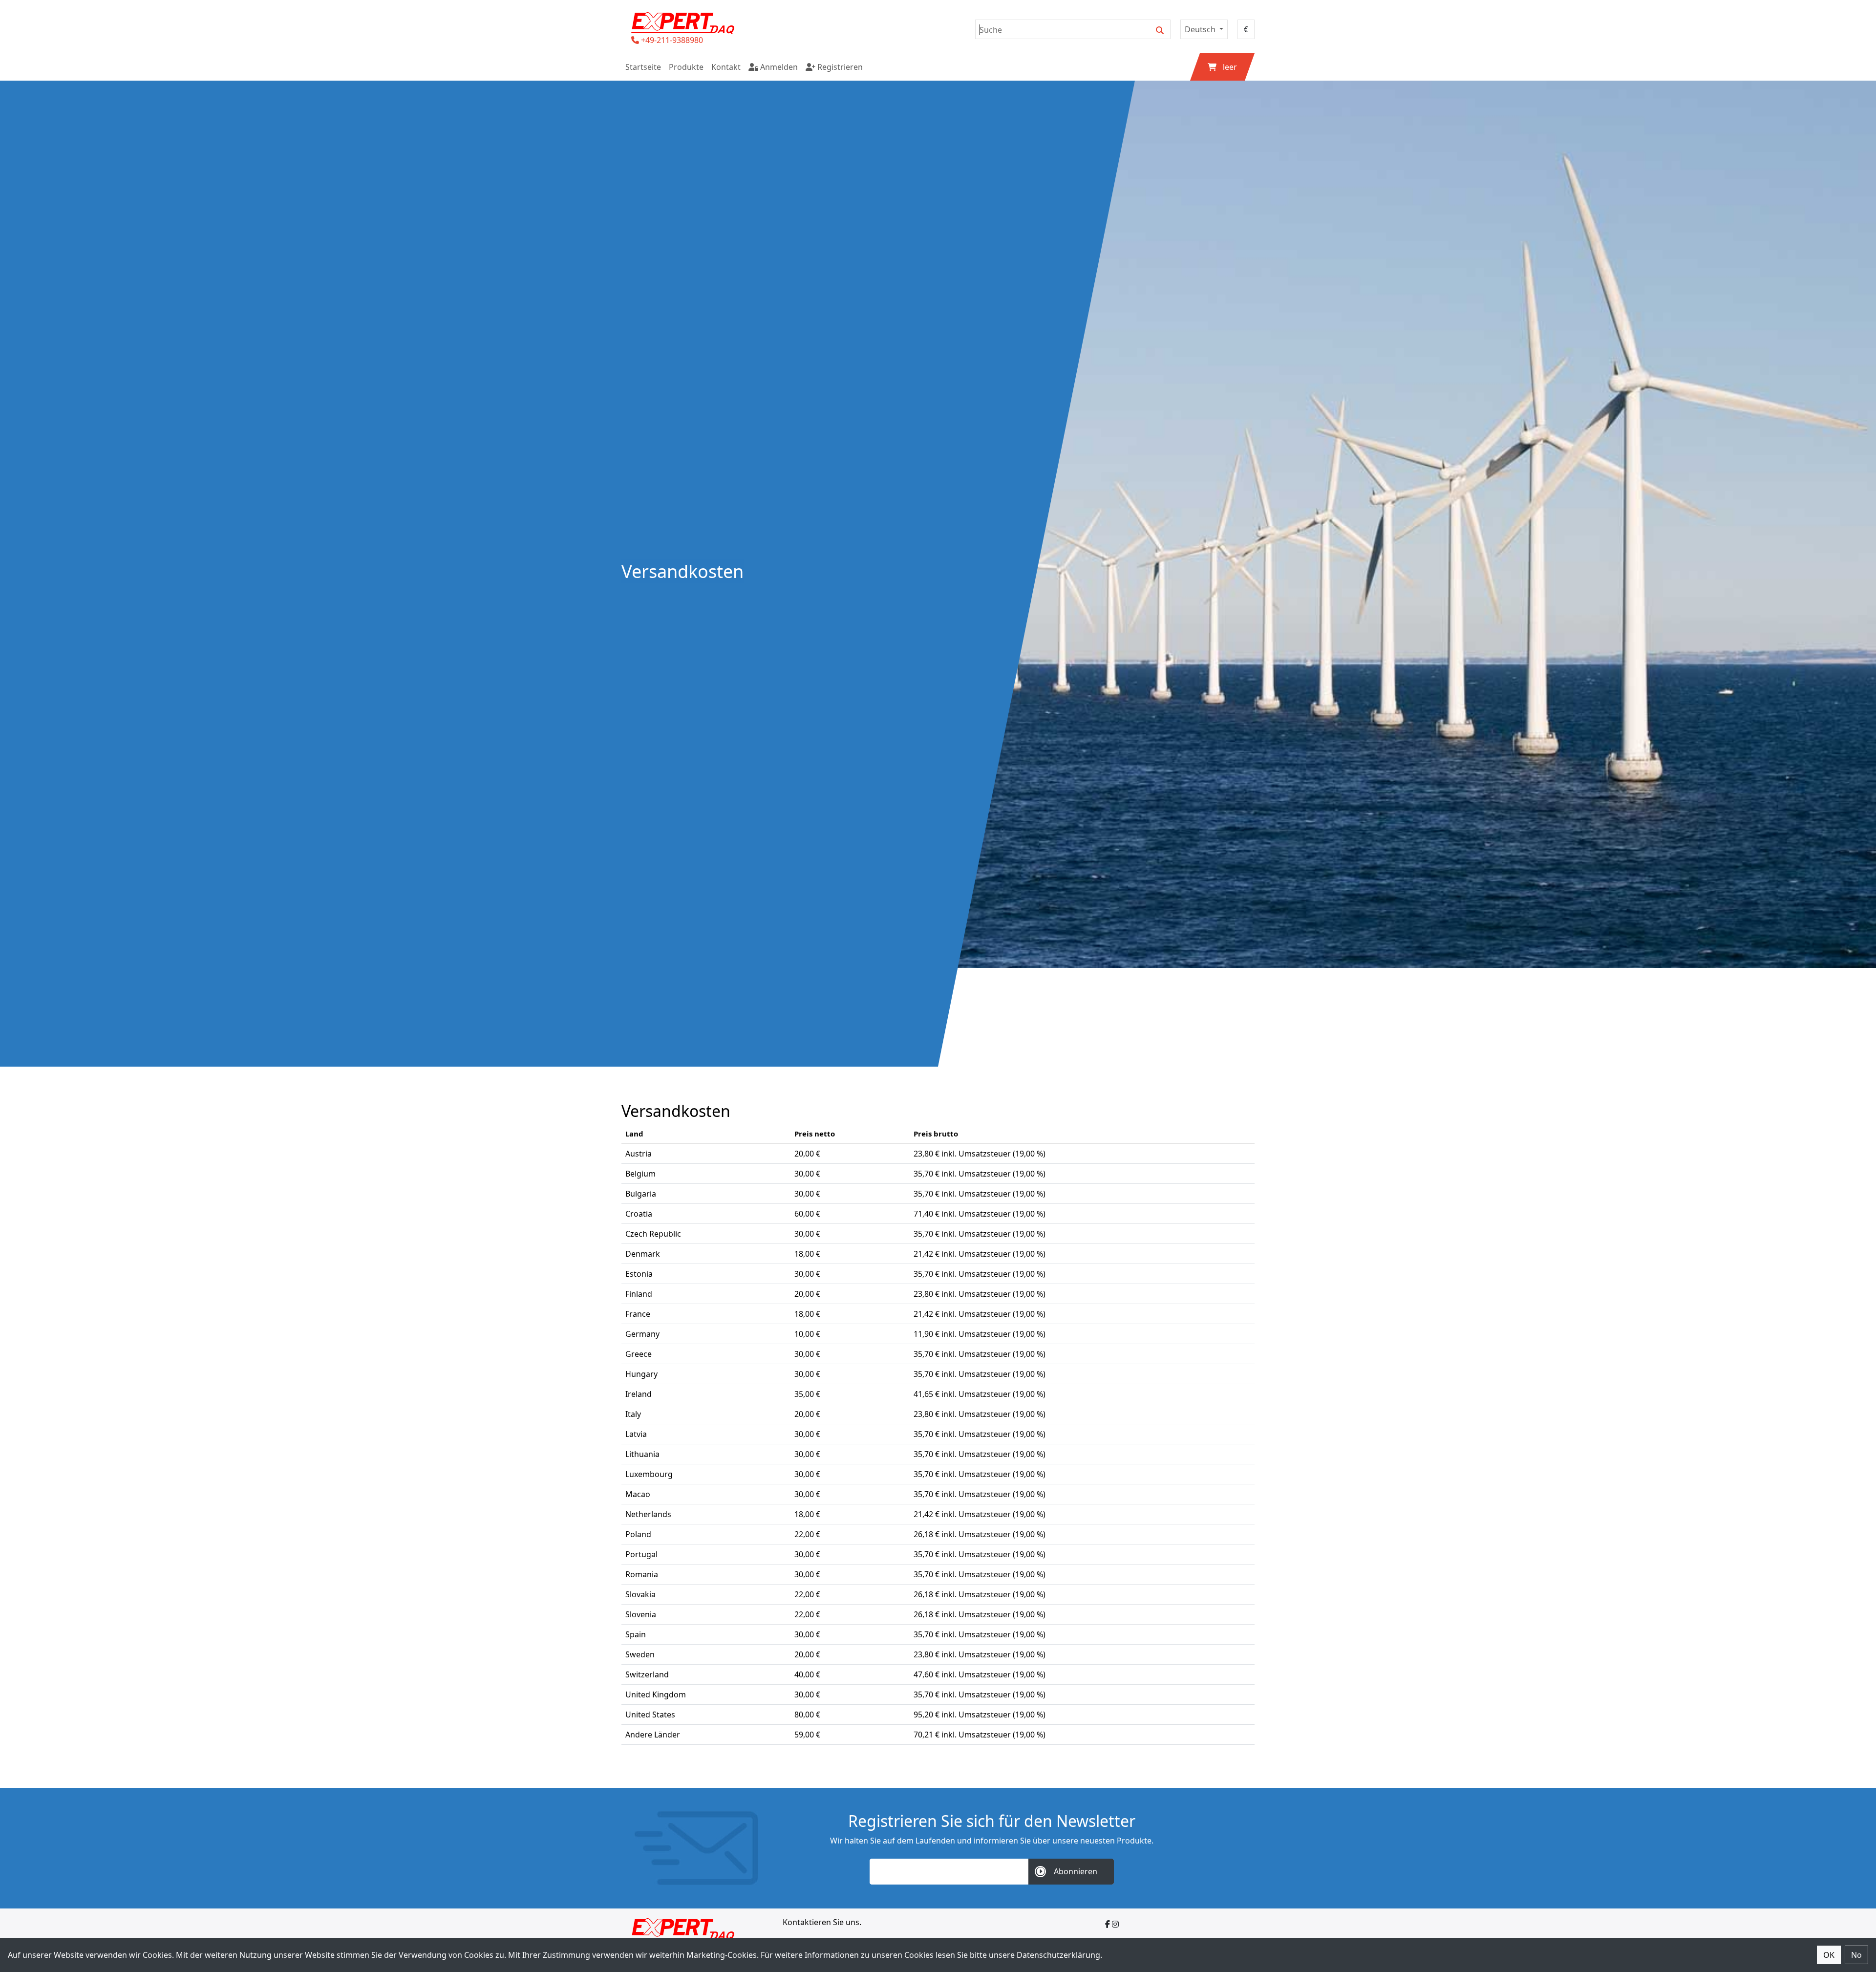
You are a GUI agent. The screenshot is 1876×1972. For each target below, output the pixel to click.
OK (1829, 1955)
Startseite (643, 67)
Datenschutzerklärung (1058, 1955)
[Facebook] (1108, 1924)
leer (1230, 67)
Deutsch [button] (1201, 29)
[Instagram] (1115, 1924)
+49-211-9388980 (672, 40)
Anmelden (778, 67)
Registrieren (839, 67)
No (1856, 1955)
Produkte (686, 67)
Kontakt (726, 67)
